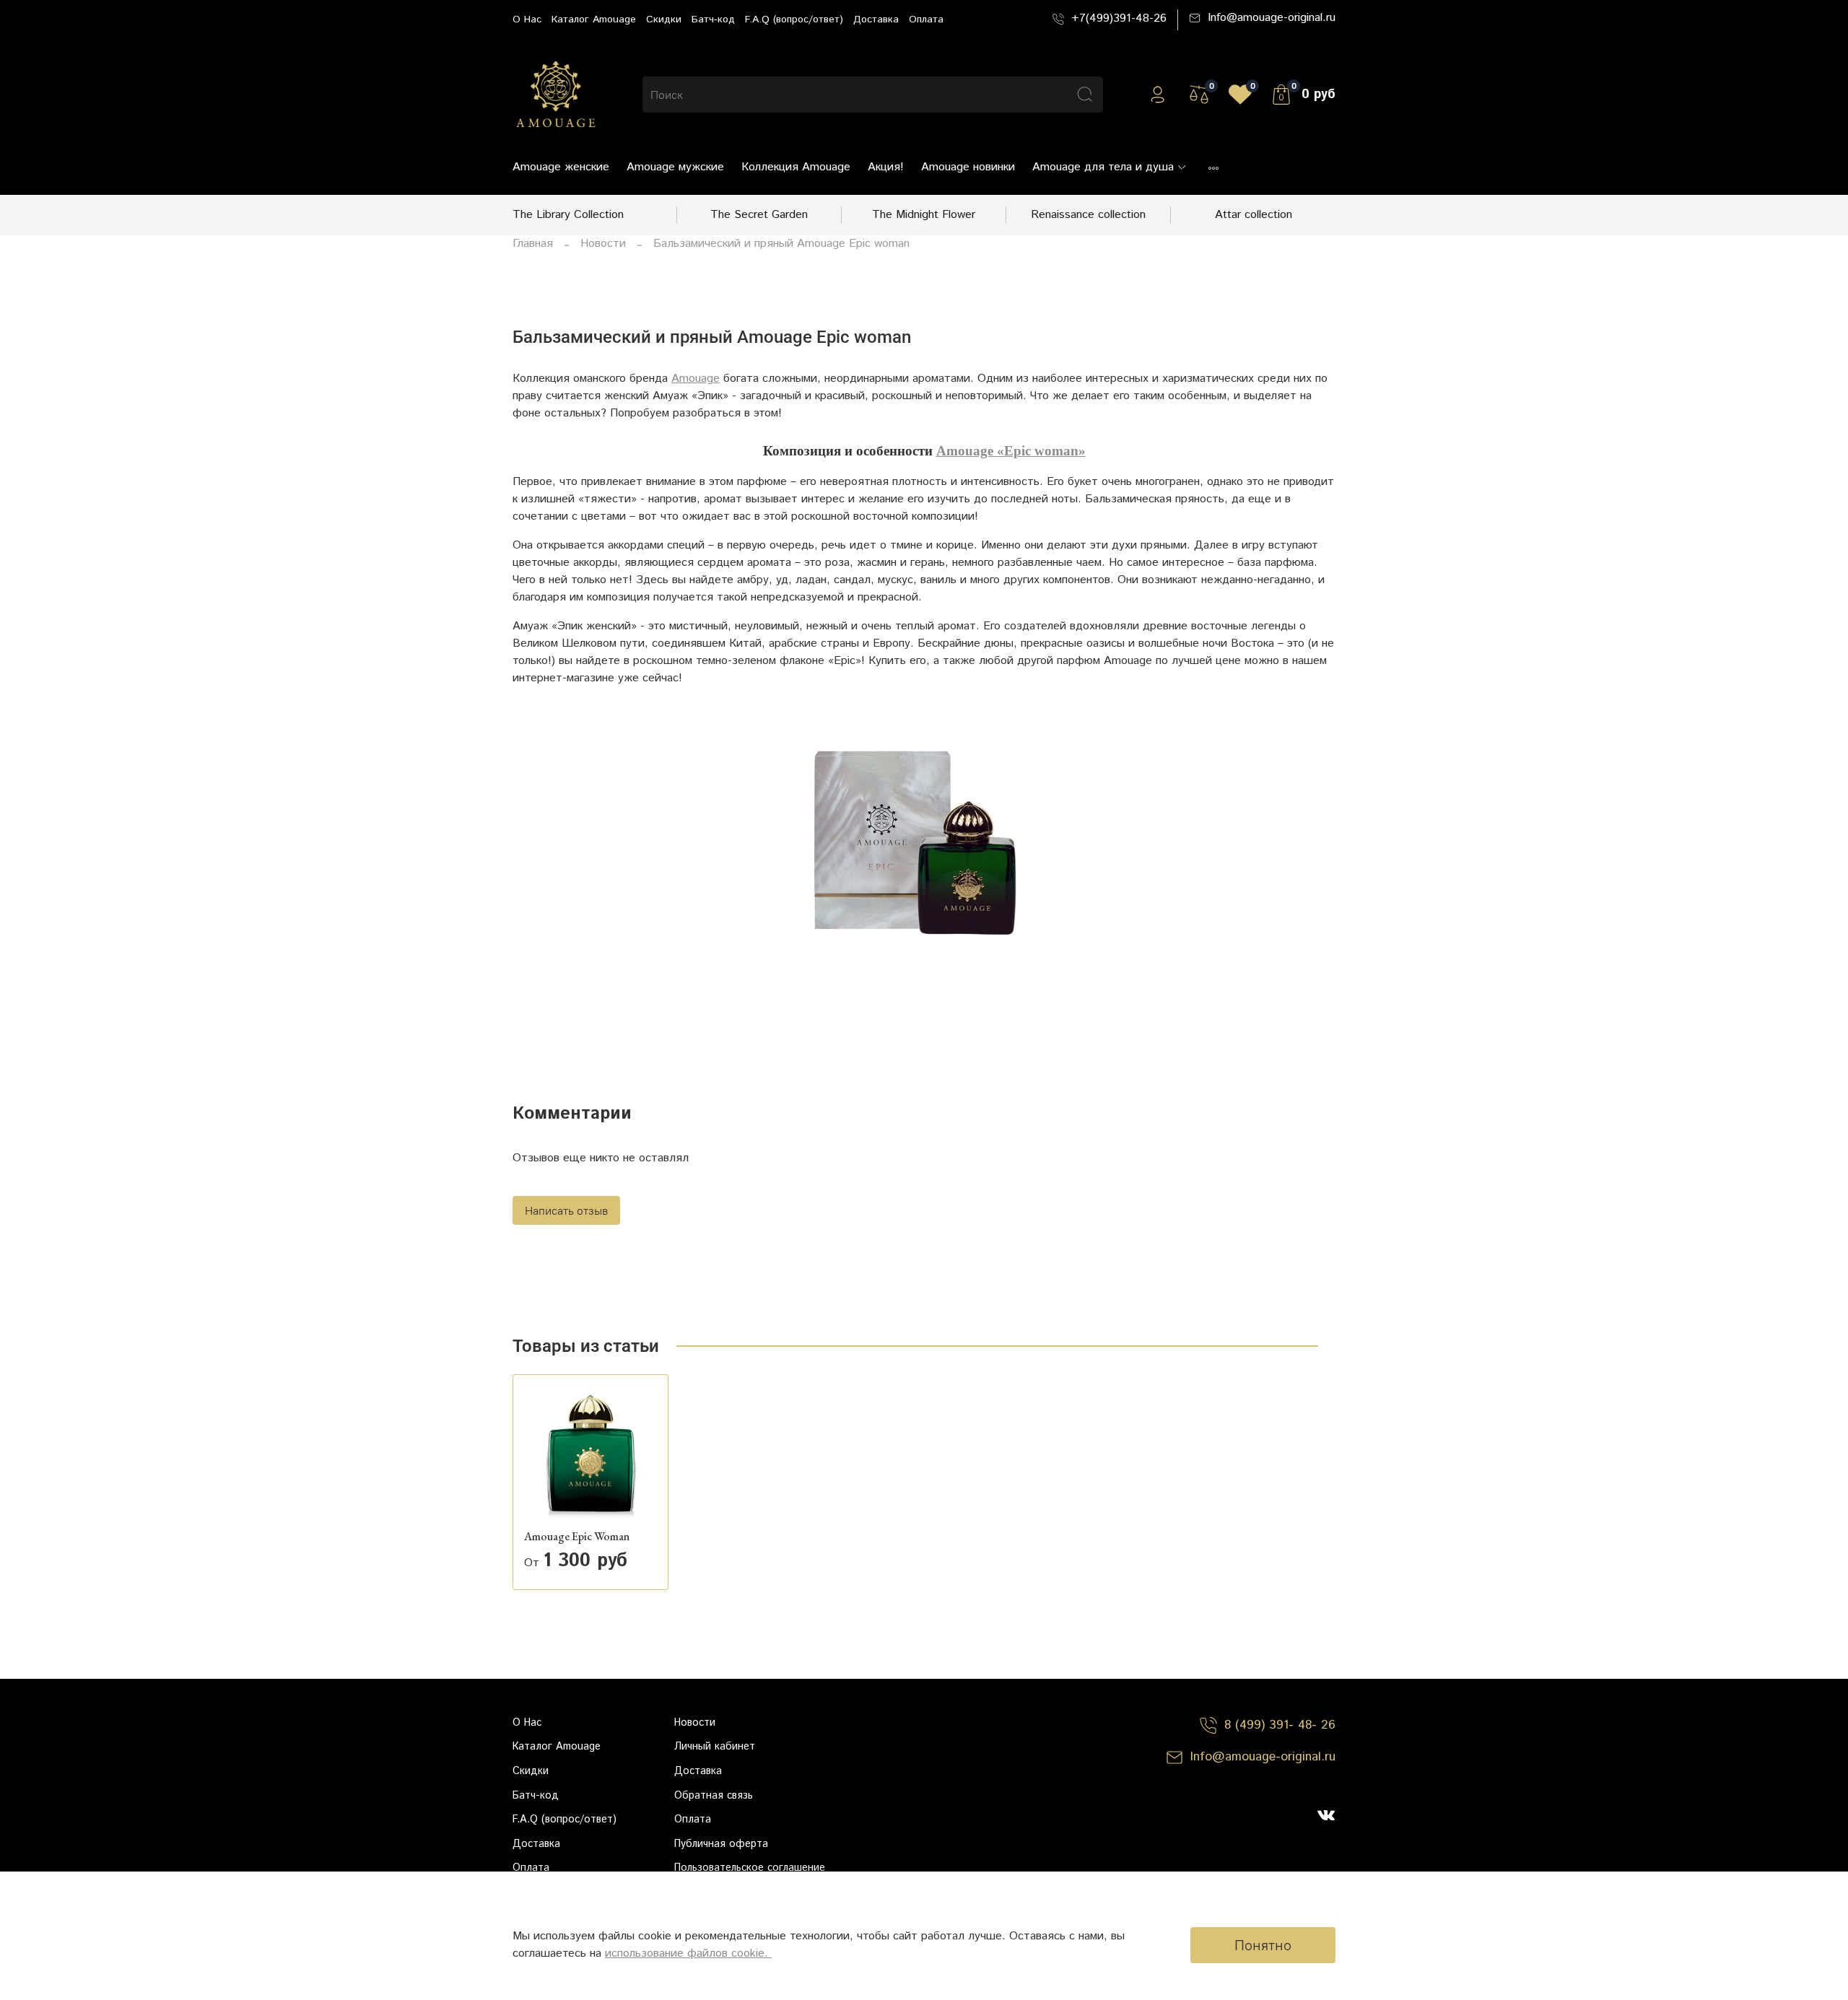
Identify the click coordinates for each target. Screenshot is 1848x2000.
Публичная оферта (721, 1844)
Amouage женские (561, 167)
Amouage (696, 379)
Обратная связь (714, 1796)
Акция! (886, 167)
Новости (603, 244)
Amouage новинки (968, 167)
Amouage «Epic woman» (1011, 451)
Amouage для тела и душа (1103, 167)
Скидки (664, 19)
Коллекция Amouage (796, 167)
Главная (533, 244)
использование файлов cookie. (688, 1953)
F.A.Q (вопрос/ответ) (794, 19)
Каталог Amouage (594, 19)
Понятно (1263, 1945)
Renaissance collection (1088, 215)
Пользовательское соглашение (750, 1868)
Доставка (876, 19)
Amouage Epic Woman (577, 1536)
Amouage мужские (675, 167)
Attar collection (1254, 215)
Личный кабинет (715, 1747)
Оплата (926, 19)
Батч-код (713, 19)
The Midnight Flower (924, 215)
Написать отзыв (566, 1210)
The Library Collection (568, 215)
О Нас (527, 19)
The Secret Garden (759, 215)
